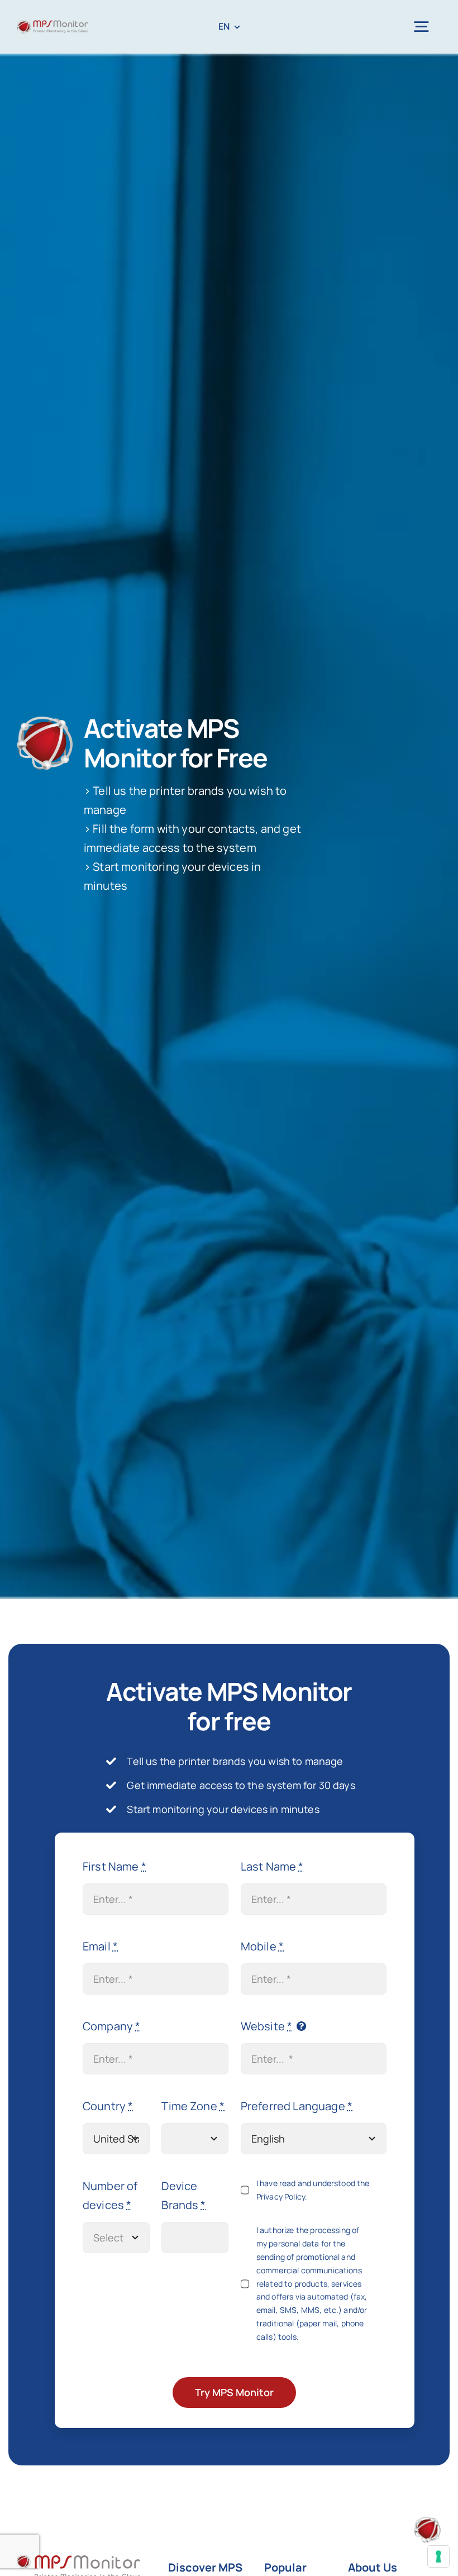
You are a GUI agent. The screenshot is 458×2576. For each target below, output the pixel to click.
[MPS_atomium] (427, 2522)
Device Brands (183, 2195)
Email (100, 1946)
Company (111, 2026)
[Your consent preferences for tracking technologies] (438, 2556)
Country (108, 2106)
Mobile (262, 1946)
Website (266, 2026)
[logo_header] (53, 25)
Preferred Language (297, 2106)
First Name (115, 1866)
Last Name (272, 1866)
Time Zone (193, 2106)
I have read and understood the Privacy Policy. (313, 2190)
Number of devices (110, 2195)
